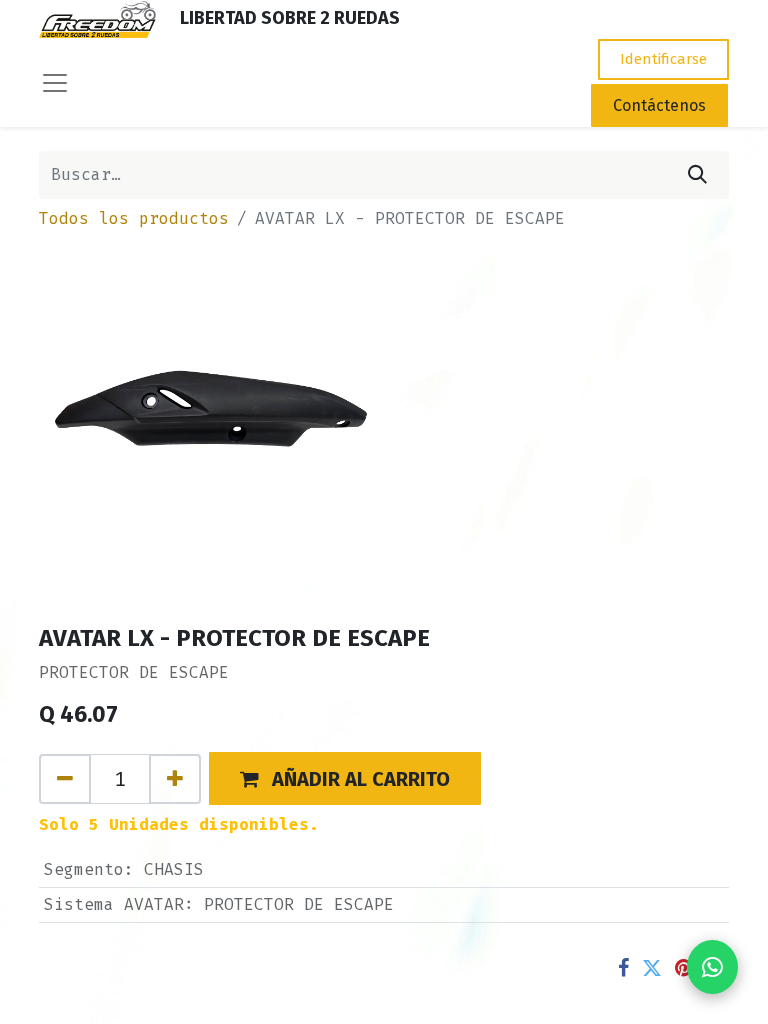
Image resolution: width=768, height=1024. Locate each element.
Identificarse (663, 59)
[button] (345, 778)
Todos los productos (134, 218)
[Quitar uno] (65, 779)
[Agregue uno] (175, 779)
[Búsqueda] (697, 175)
